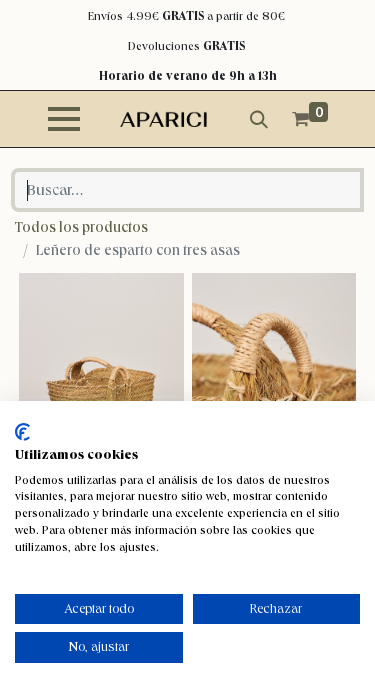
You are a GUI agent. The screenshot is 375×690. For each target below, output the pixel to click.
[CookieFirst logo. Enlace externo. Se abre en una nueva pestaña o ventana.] (22, 432)
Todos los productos (81, 227)
